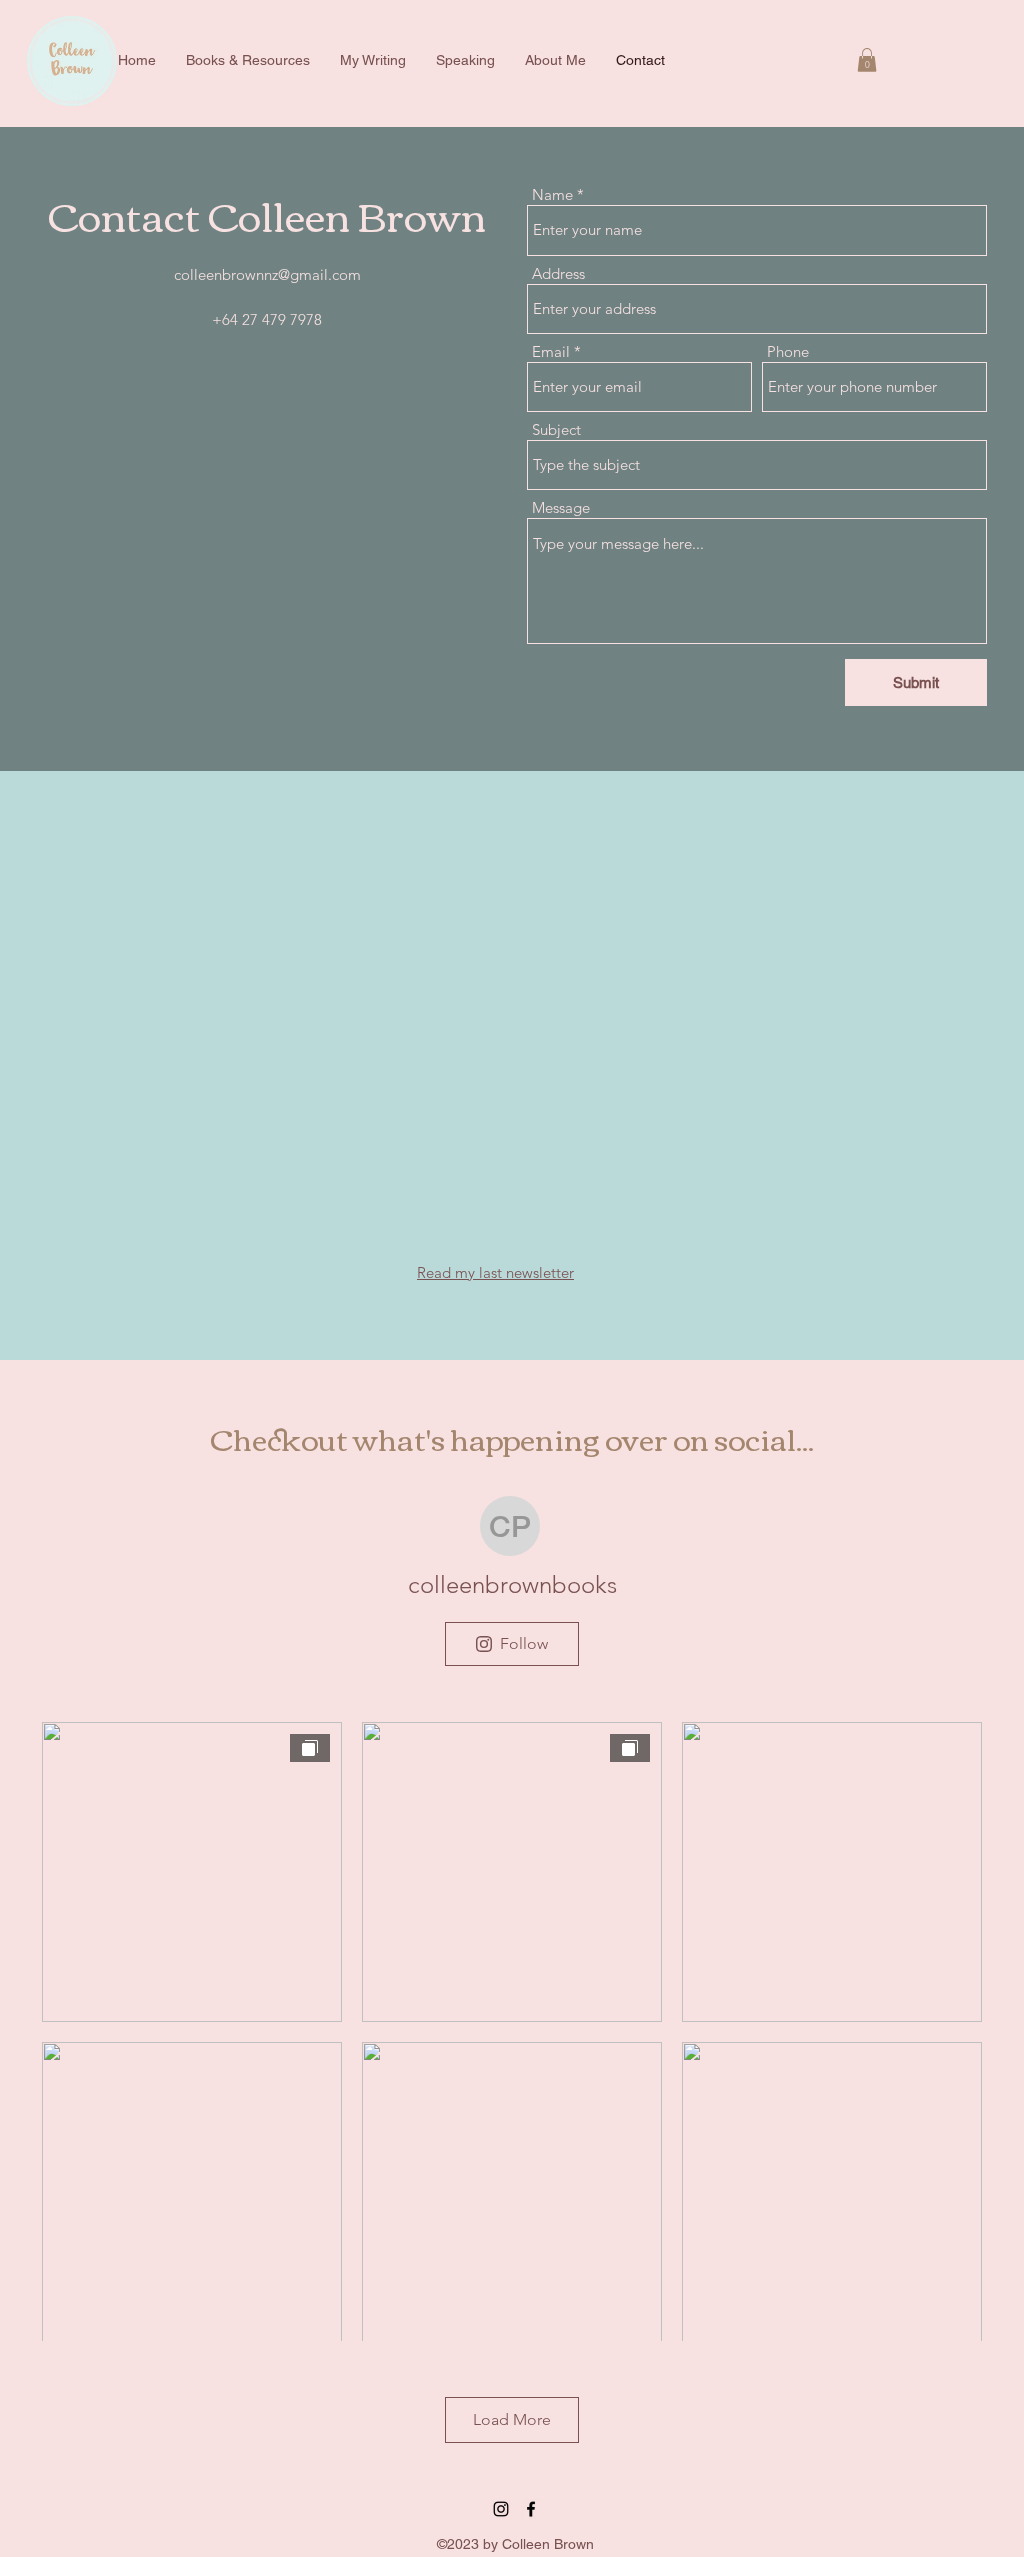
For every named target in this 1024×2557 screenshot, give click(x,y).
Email (551, 351)
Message (561, 507)
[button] (867, 60)
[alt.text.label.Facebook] (531, 2509)
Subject (556, 429)
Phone (788, 351)
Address (558, 273)
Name (552, 194)
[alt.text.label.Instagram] (501, 2509)
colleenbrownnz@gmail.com (267, 274)
